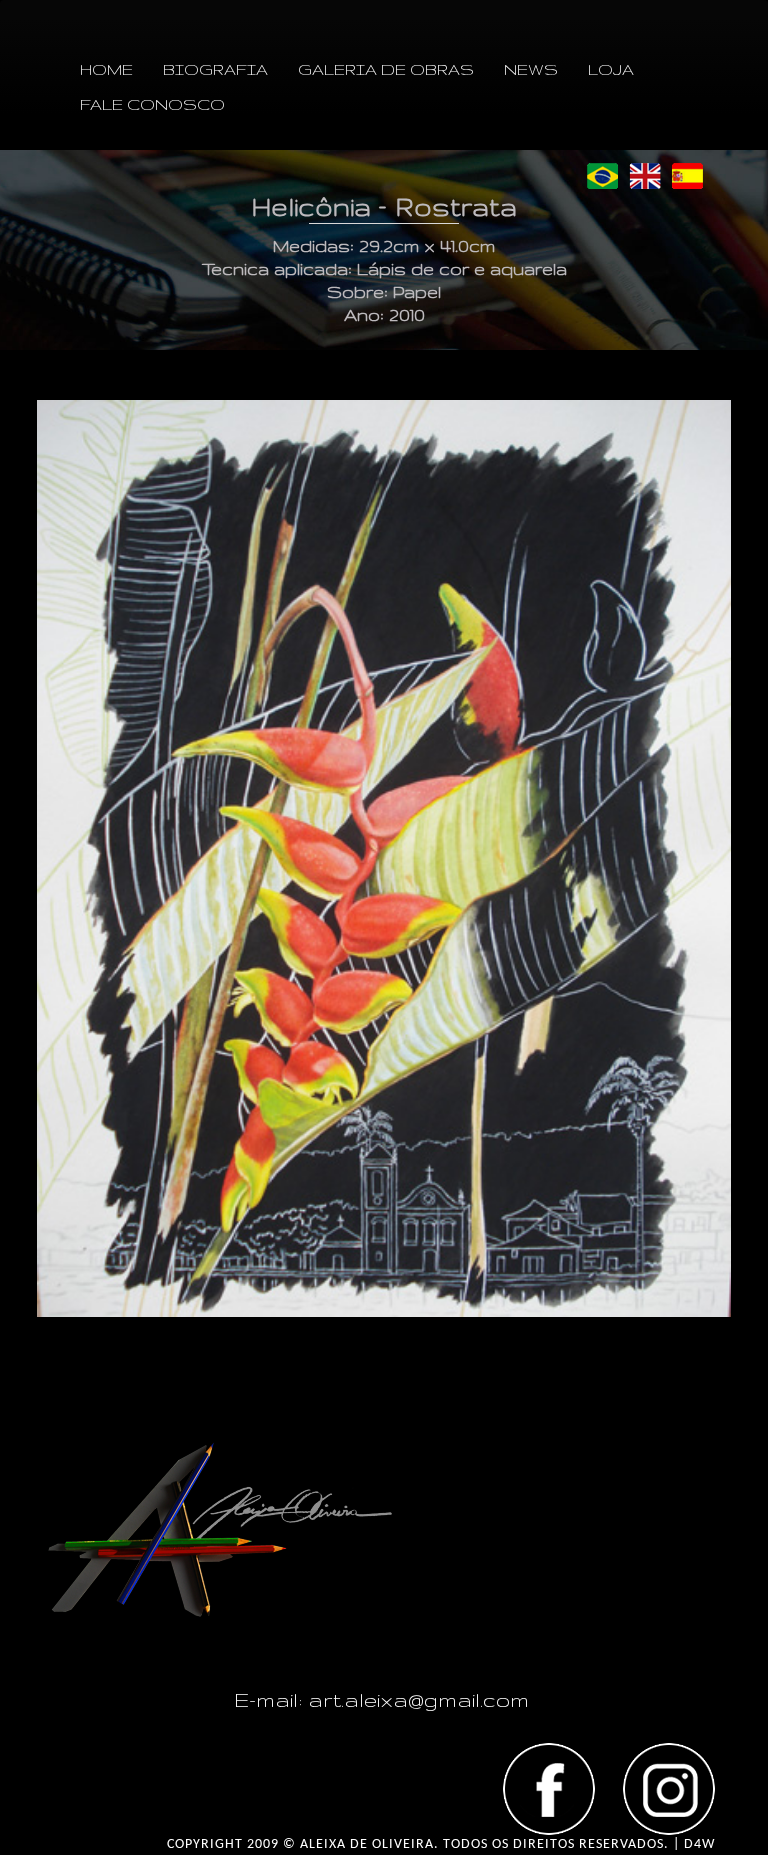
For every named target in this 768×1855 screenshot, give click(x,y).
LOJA (611, 69)
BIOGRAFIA (215, 69)
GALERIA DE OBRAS (386, 69)
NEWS (531, 69)
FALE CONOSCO (152, 104)
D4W (699, 1844)
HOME (106, 69)
